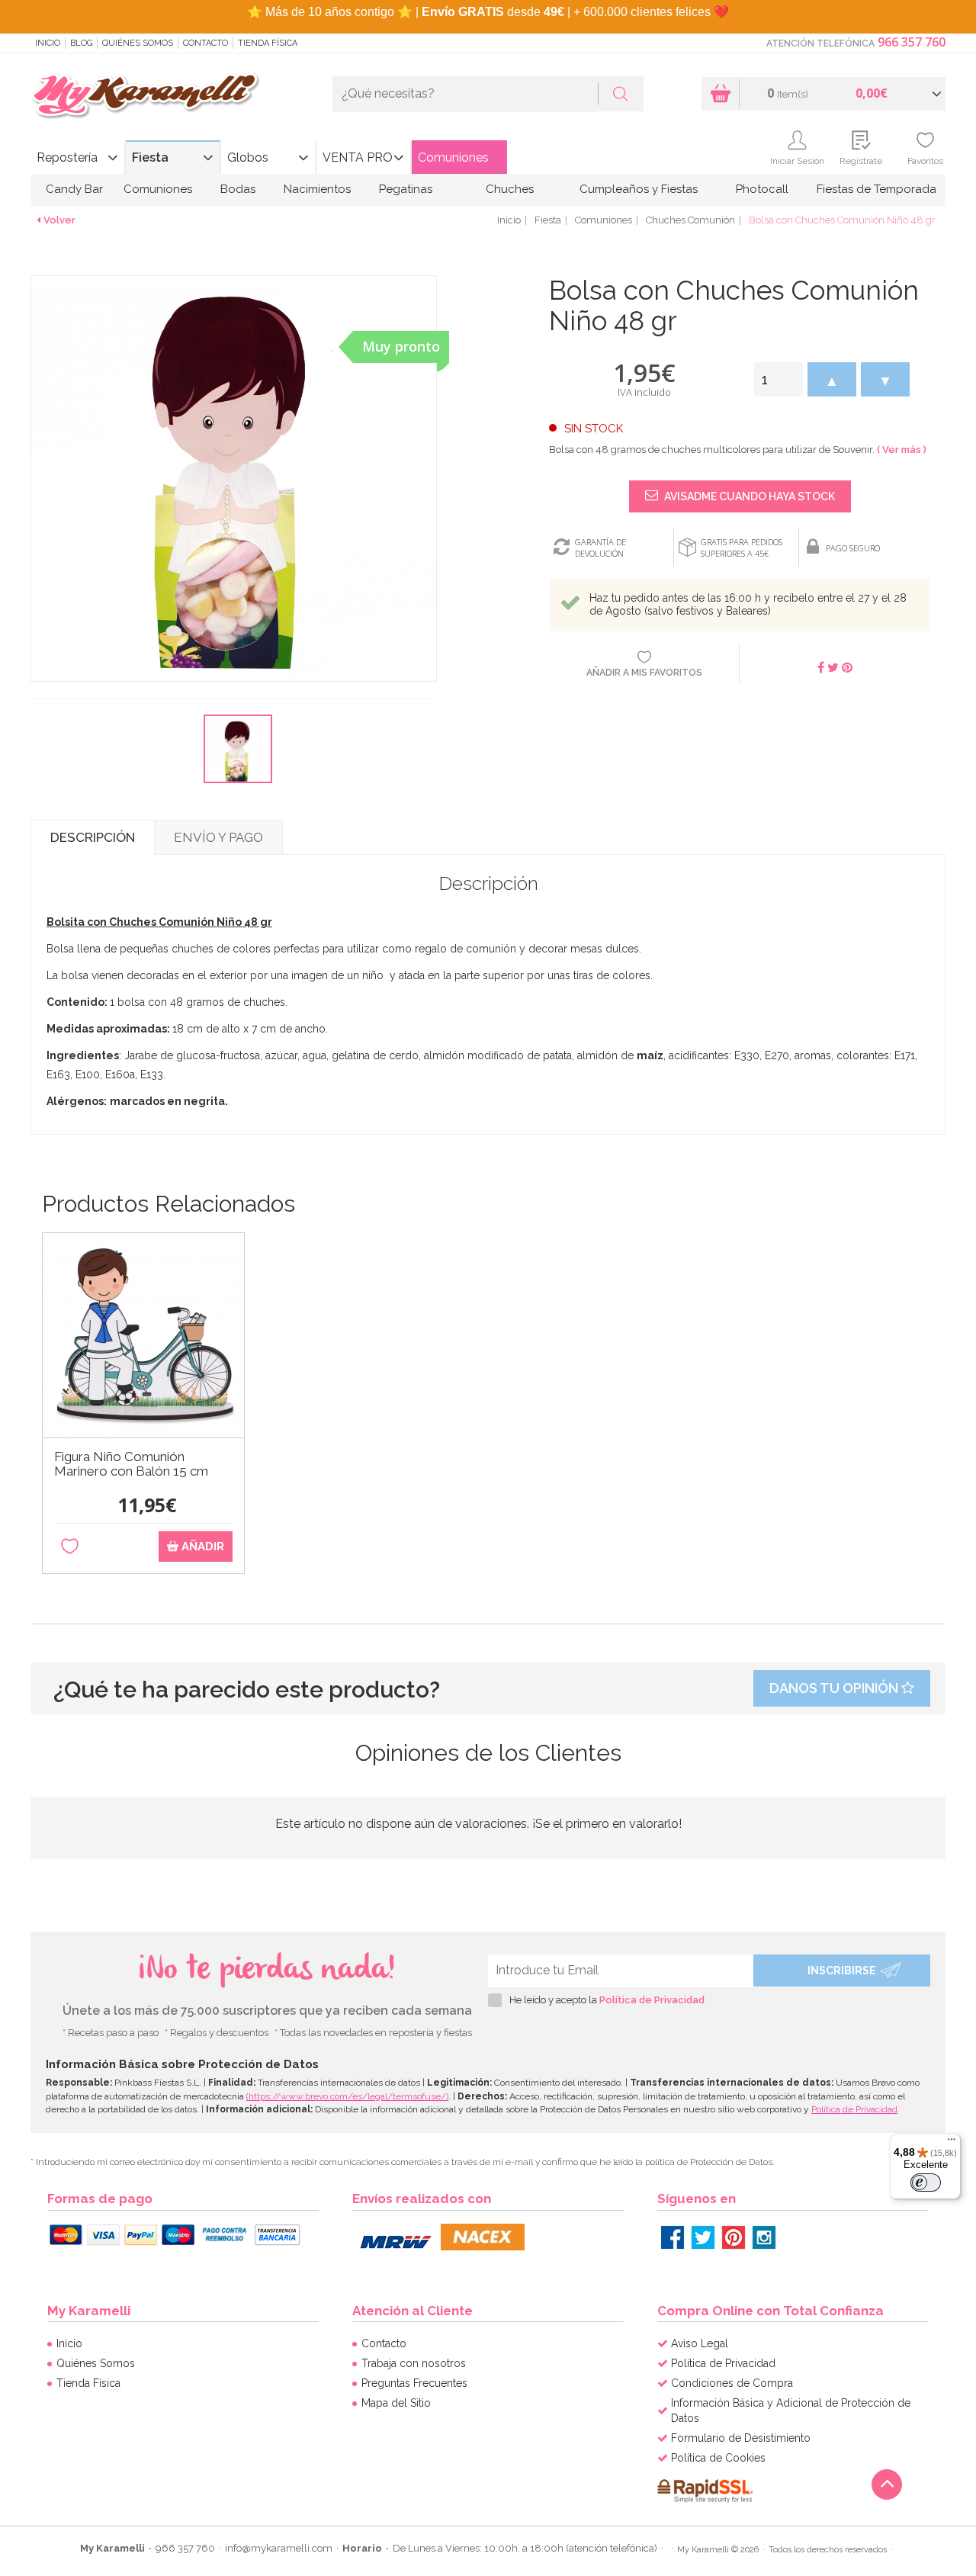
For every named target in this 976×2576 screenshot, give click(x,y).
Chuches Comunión (690, 220)
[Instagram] (764, 2237)
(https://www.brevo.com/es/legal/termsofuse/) (347, 2096)
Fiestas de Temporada (876, 189)
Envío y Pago (218, 837)
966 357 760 (912, 42)
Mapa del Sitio (396, 2403)
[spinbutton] (779, 379)
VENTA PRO (358, 157)
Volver (59, 220)
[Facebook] (673, 2237)
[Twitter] (703, 2237)
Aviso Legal (700, 2343)
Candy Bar (74, 189)
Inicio (48, 43)
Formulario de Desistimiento (741, 2438)
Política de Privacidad (652, 2000)
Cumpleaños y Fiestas (639, 189)
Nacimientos (317, 189)
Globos (248, 157)
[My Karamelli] (145, 96)
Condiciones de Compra (732, 2383)
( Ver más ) (902, 450)
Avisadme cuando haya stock (748, 496)
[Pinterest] (734, 2237)
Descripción (93, 837)
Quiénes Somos (138, 43)
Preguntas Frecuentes (414, 2383)
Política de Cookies (718, 2458)
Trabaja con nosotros (414, 2363)
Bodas (238, 189)
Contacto (205, 43)
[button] (832, 379)
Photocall (762, 189)
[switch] (926, 2183)
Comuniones (453, 157)
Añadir (201, 1547)
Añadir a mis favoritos (644, 673)
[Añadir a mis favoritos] (70, 1547)
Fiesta (150, 157)
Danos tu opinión (835, 1688)
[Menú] (952, 2143)
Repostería (67, 157)
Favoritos (925, 161)
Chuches (510, 189)
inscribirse (842, 1971)
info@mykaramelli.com (279, 2548)
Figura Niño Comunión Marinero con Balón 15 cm (131, 1464)
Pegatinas (406, 189)
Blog (81, 43)
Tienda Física (268, 43)
